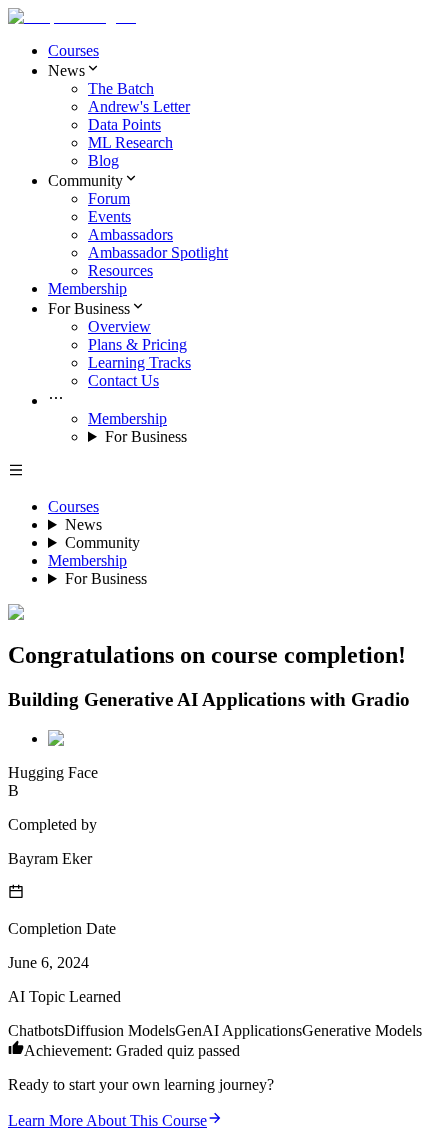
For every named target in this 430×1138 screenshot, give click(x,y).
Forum (109, 198)
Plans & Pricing (137, 344)
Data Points (124, 124)
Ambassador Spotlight (158, 252)
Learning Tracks (139, 362)
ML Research (130, 142)
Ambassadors (130, 234)
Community (102, 542)
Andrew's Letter (139, 106)
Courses (73, 50)
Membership (87, 288)
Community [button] (85, 180)
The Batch (121, 88)
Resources (120, 270)
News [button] (66, 70)
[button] (235, 400)
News (83, 524)
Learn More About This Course (107, 1120)
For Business (146, 436)
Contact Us (123, 380)
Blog (103, 160)
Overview (119, 326)
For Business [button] (89, 308)
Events (109, 216)
